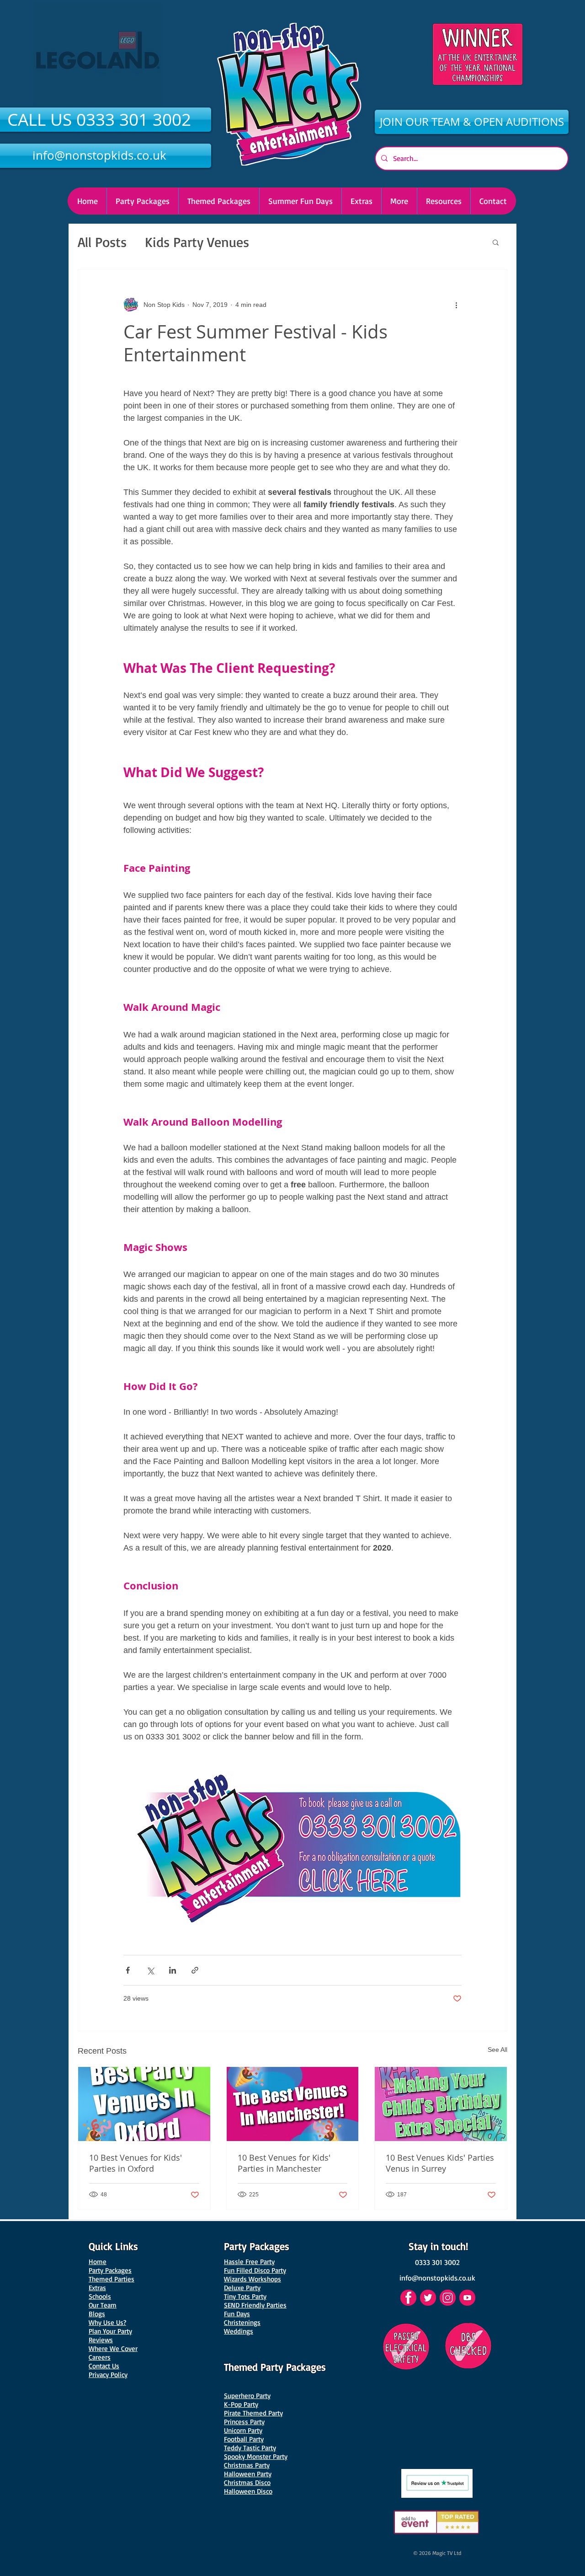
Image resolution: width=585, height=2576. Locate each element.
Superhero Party (247, 2396)
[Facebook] (408, 2298)
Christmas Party (247, 2465)
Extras (97, 2288)
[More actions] (456, 305)
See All (497, 2050)
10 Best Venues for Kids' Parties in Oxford (136, 2163)
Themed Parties (112, 2279)
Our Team (103, 2305)
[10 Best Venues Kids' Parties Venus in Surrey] (441, 2104)
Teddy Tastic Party (250, 2448)
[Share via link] (195, 1970)
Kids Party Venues (197, 242)
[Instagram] (448, 2298)
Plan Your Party (110, 2331)
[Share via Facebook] (128, 1970)
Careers (100, 2357)
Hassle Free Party (249, 2262)
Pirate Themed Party (253, 2413)
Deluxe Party (242, 2288)
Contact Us (104, 2366)
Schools (100, 2296)
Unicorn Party (243, 2430)
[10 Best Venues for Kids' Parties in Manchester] (293, 2104)
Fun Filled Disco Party (255, 2270)
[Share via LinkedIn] (173, 1970)
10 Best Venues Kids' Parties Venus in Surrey (440, 2163)
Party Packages (110, 2270)
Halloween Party (248, 2474)
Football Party (244, 2439)
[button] (399, 201)
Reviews (101, 2340)
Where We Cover (113, 2348)
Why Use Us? (107, 2322)
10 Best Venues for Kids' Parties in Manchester (284, 2163)
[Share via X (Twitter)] (150, 1970)
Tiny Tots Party (245, 2296)
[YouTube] (467, 2298)
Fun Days (237, 2314)
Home (98, 2262)
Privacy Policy (108, 2375)
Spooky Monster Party (256, 2456)
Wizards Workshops (253, 2279)
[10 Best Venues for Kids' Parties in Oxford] (144, 2104)
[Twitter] (428, 2298)
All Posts (102, 242)
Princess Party (244, 2422)
